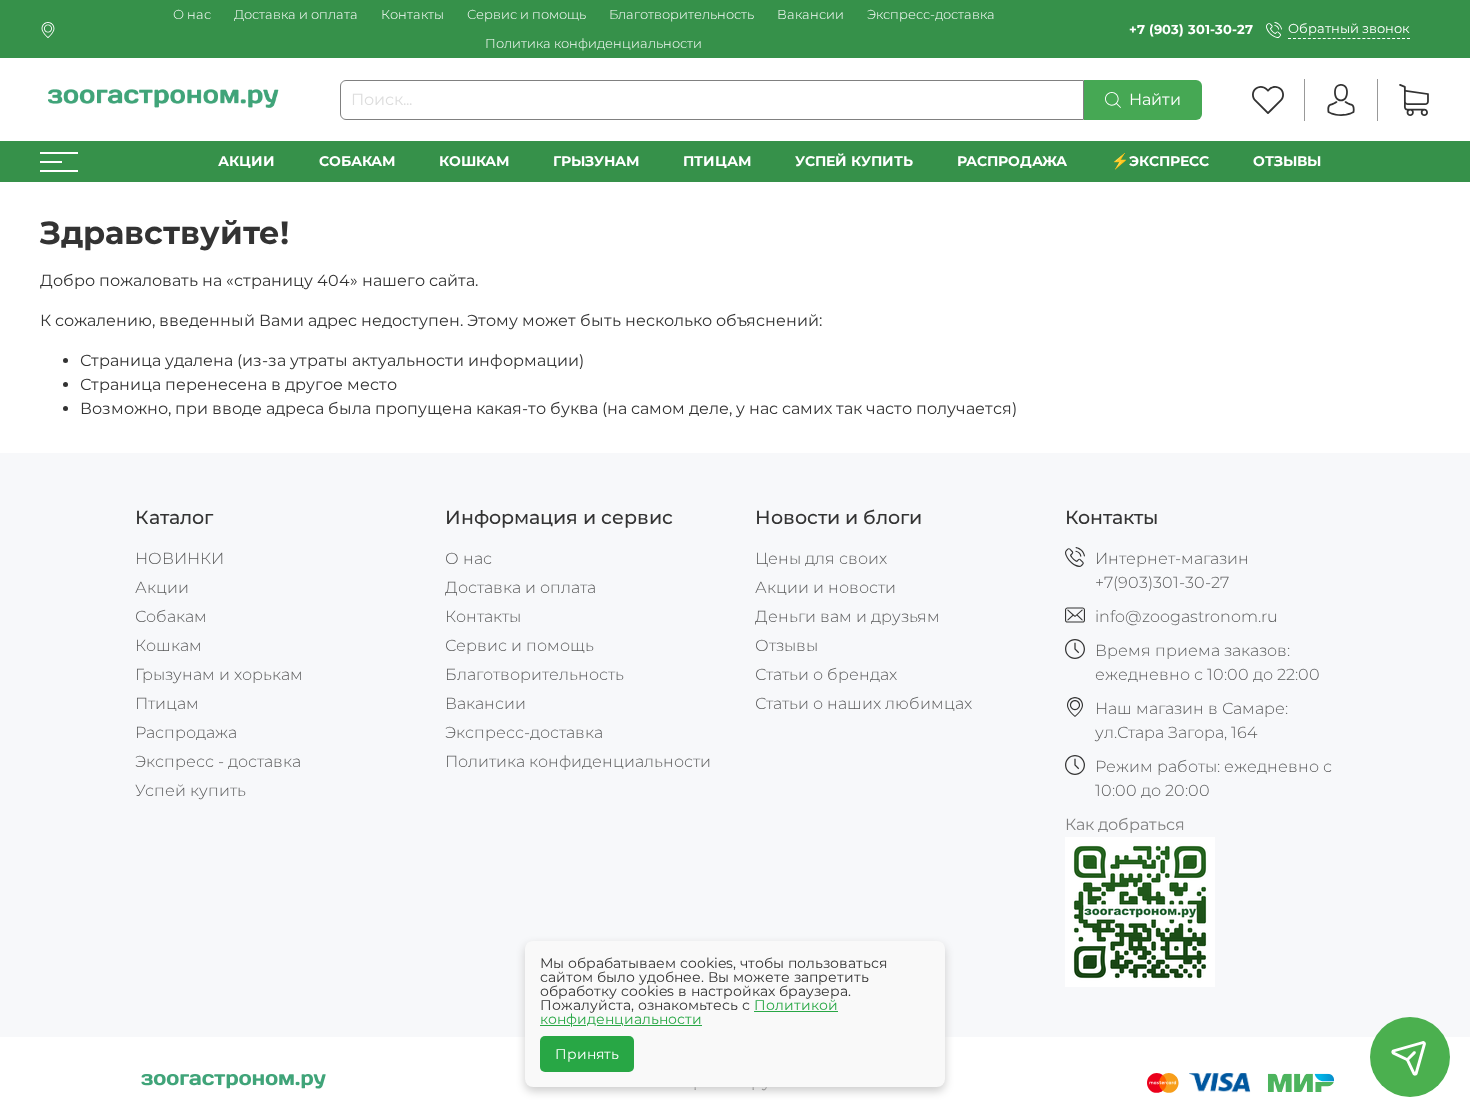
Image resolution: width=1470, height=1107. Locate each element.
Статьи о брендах (826, 674)
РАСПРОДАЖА (1012, 161)
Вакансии (810, 14)
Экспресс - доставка (218, 761)
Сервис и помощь (526, 14)
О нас (192, 14)
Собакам (357, 161)
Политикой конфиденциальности (689, 1012)
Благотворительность (681, 14)
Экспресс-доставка (931, 14)
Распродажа (186, 732)
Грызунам (596, 161)
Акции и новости (825, 587)
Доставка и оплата (296, 14)
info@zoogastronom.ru (1186, 616)
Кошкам (474, 161)
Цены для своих (821, 558)
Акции (246, 161)
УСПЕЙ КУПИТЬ (854, 161)
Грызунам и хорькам (219, 674)
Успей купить (190, 790)
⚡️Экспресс (1160, 161)
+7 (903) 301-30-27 (1191, 29)
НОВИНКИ (179, 558)
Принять (587, 1054)
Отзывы (1287, 161)
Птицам (717, 161)
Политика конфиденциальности (593, 43)
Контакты (412, 14)
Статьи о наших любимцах (863, 703)
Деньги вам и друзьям (847, 616)
